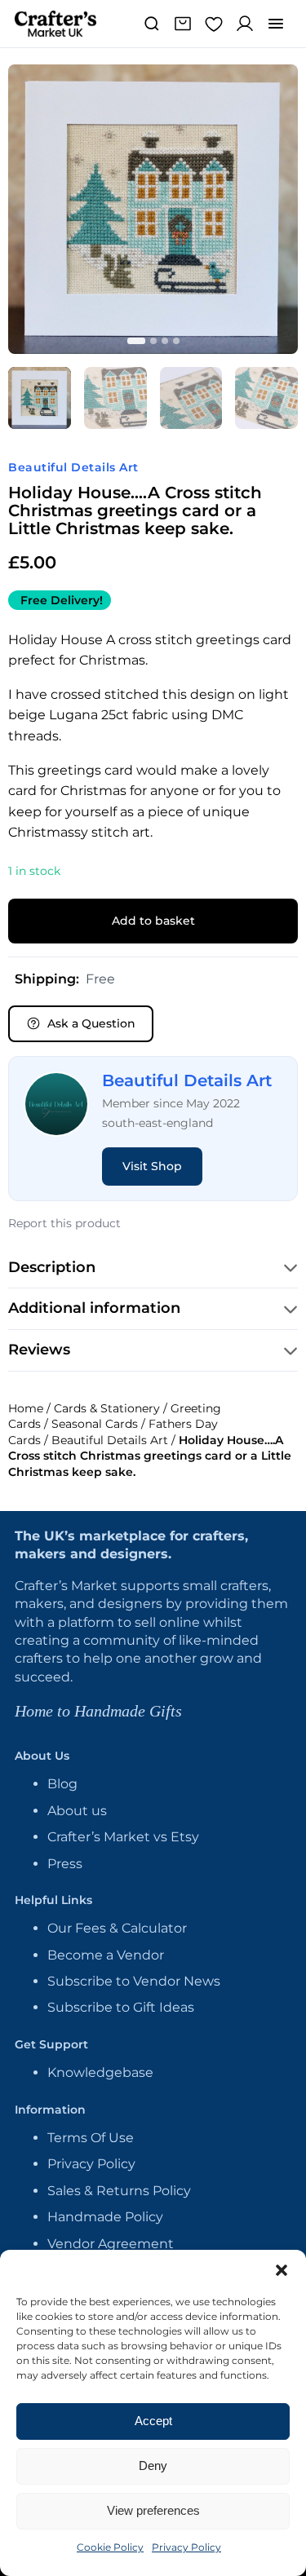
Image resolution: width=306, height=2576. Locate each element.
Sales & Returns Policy (119, 2191)
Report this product (64, 1223)
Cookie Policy (110, 2547)
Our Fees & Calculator (117, 1928)
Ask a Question (91, 1023)
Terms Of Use (91, 2138)
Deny (153, 2466)
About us (77, 1811)
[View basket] (183, 24)
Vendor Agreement (111, 2244)
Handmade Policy (105, 2217)
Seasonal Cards (95, 1424)
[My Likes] (214, 24)
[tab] (40, 398)
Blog (62, 1784)
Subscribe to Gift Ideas (121, 2007)
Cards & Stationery (107, 1408)
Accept (153, 2421)
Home (26, 1408)
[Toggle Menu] (276, 24)
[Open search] (152, 24)
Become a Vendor (106, 1955)
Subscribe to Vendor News (134, 1981)
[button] (282, 2270)
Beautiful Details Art (73, 467)
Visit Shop (152, 1166)
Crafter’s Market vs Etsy (123, 1837)
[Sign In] (245, 24)
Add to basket (153, 921)
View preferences (153, 2510)
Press (65, 1864)
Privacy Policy (186, 2547)
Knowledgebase (100, 2072)
